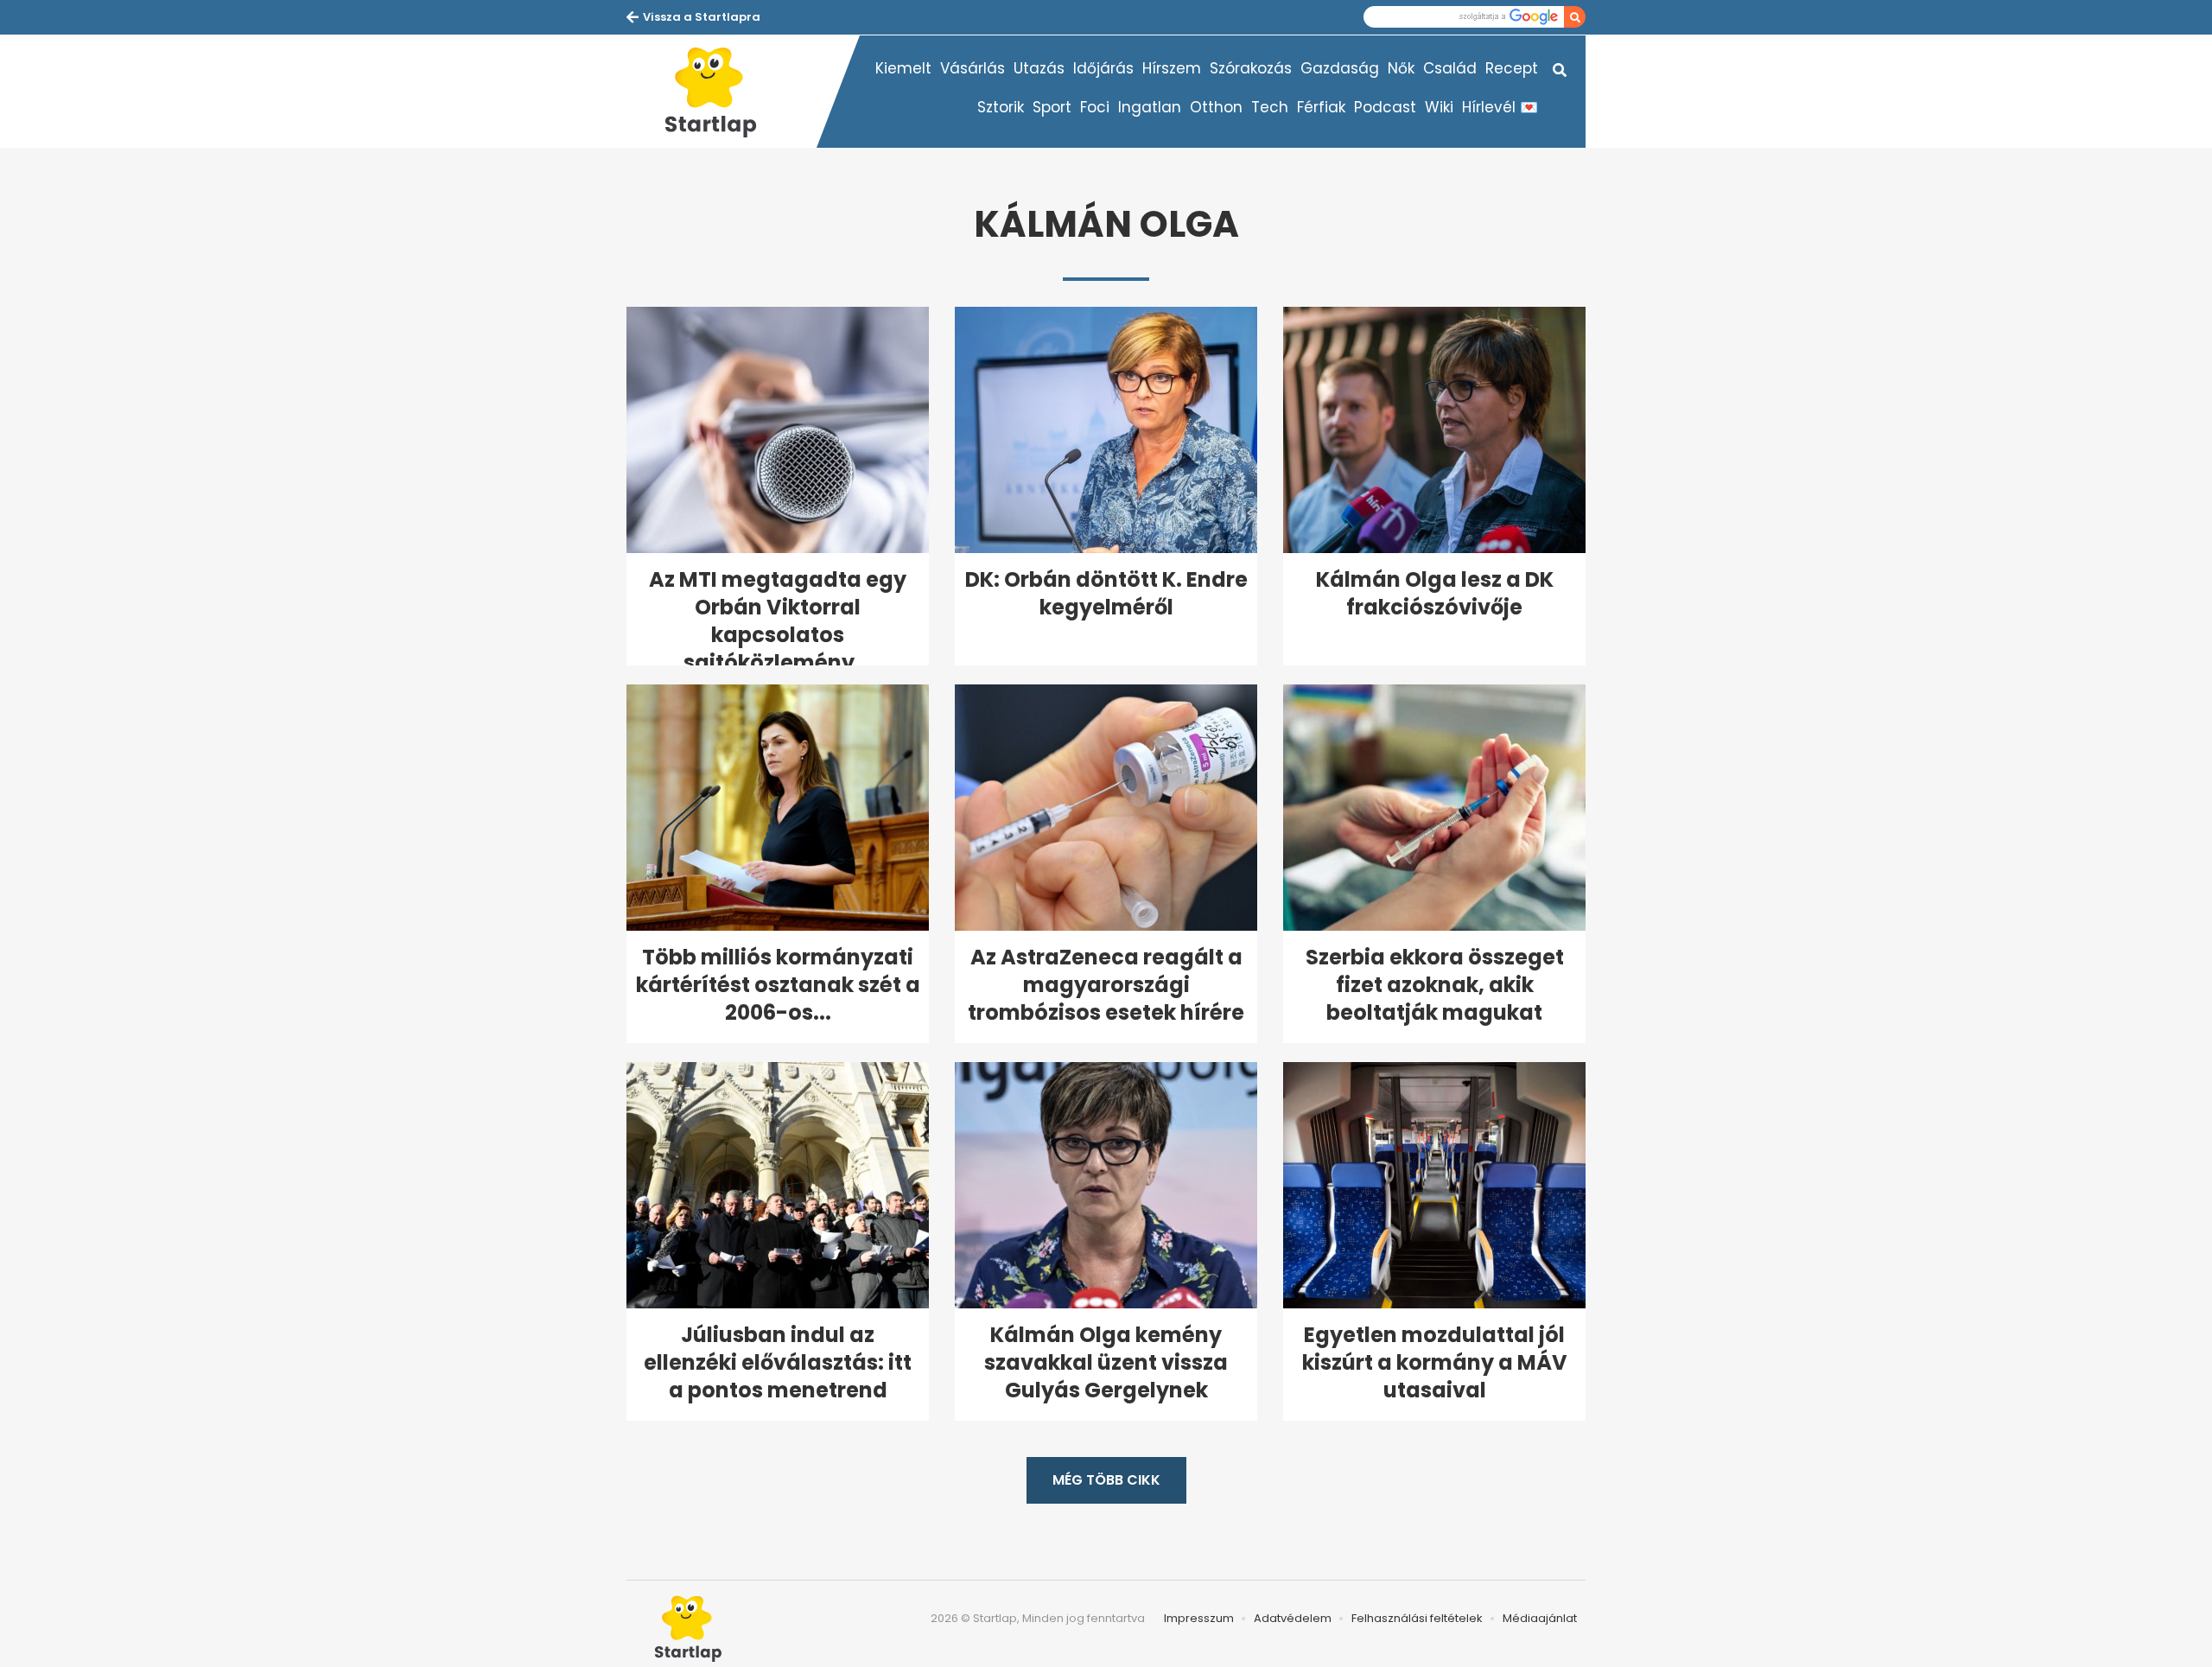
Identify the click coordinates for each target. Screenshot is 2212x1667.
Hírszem (1172, 68)
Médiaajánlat (1540, 1618)
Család (1450, 68)
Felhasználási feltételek (1417, 1618)
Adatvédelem (1293, 1618)
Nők (1401, 68)
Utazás (1039, 68)
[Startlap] (721, 92)
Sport (1052, 107)
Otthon (1216, 107)
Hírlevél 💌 (1500, 107)
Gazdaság (1340, 68)
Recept (1512, 68)
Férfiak (1321, 107)
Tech (1270, 107)
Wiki (1439, 107)
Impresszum (1199, 1618)
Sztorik (1001, 107)
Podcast (1385, 107)
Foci (1095, 107)
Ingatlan (1150, 107)
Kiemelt (903, 68)
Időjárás (1103, 68)
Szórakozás (1251, 68)
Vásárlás (973, 68)
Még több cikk (1106, 1480)
